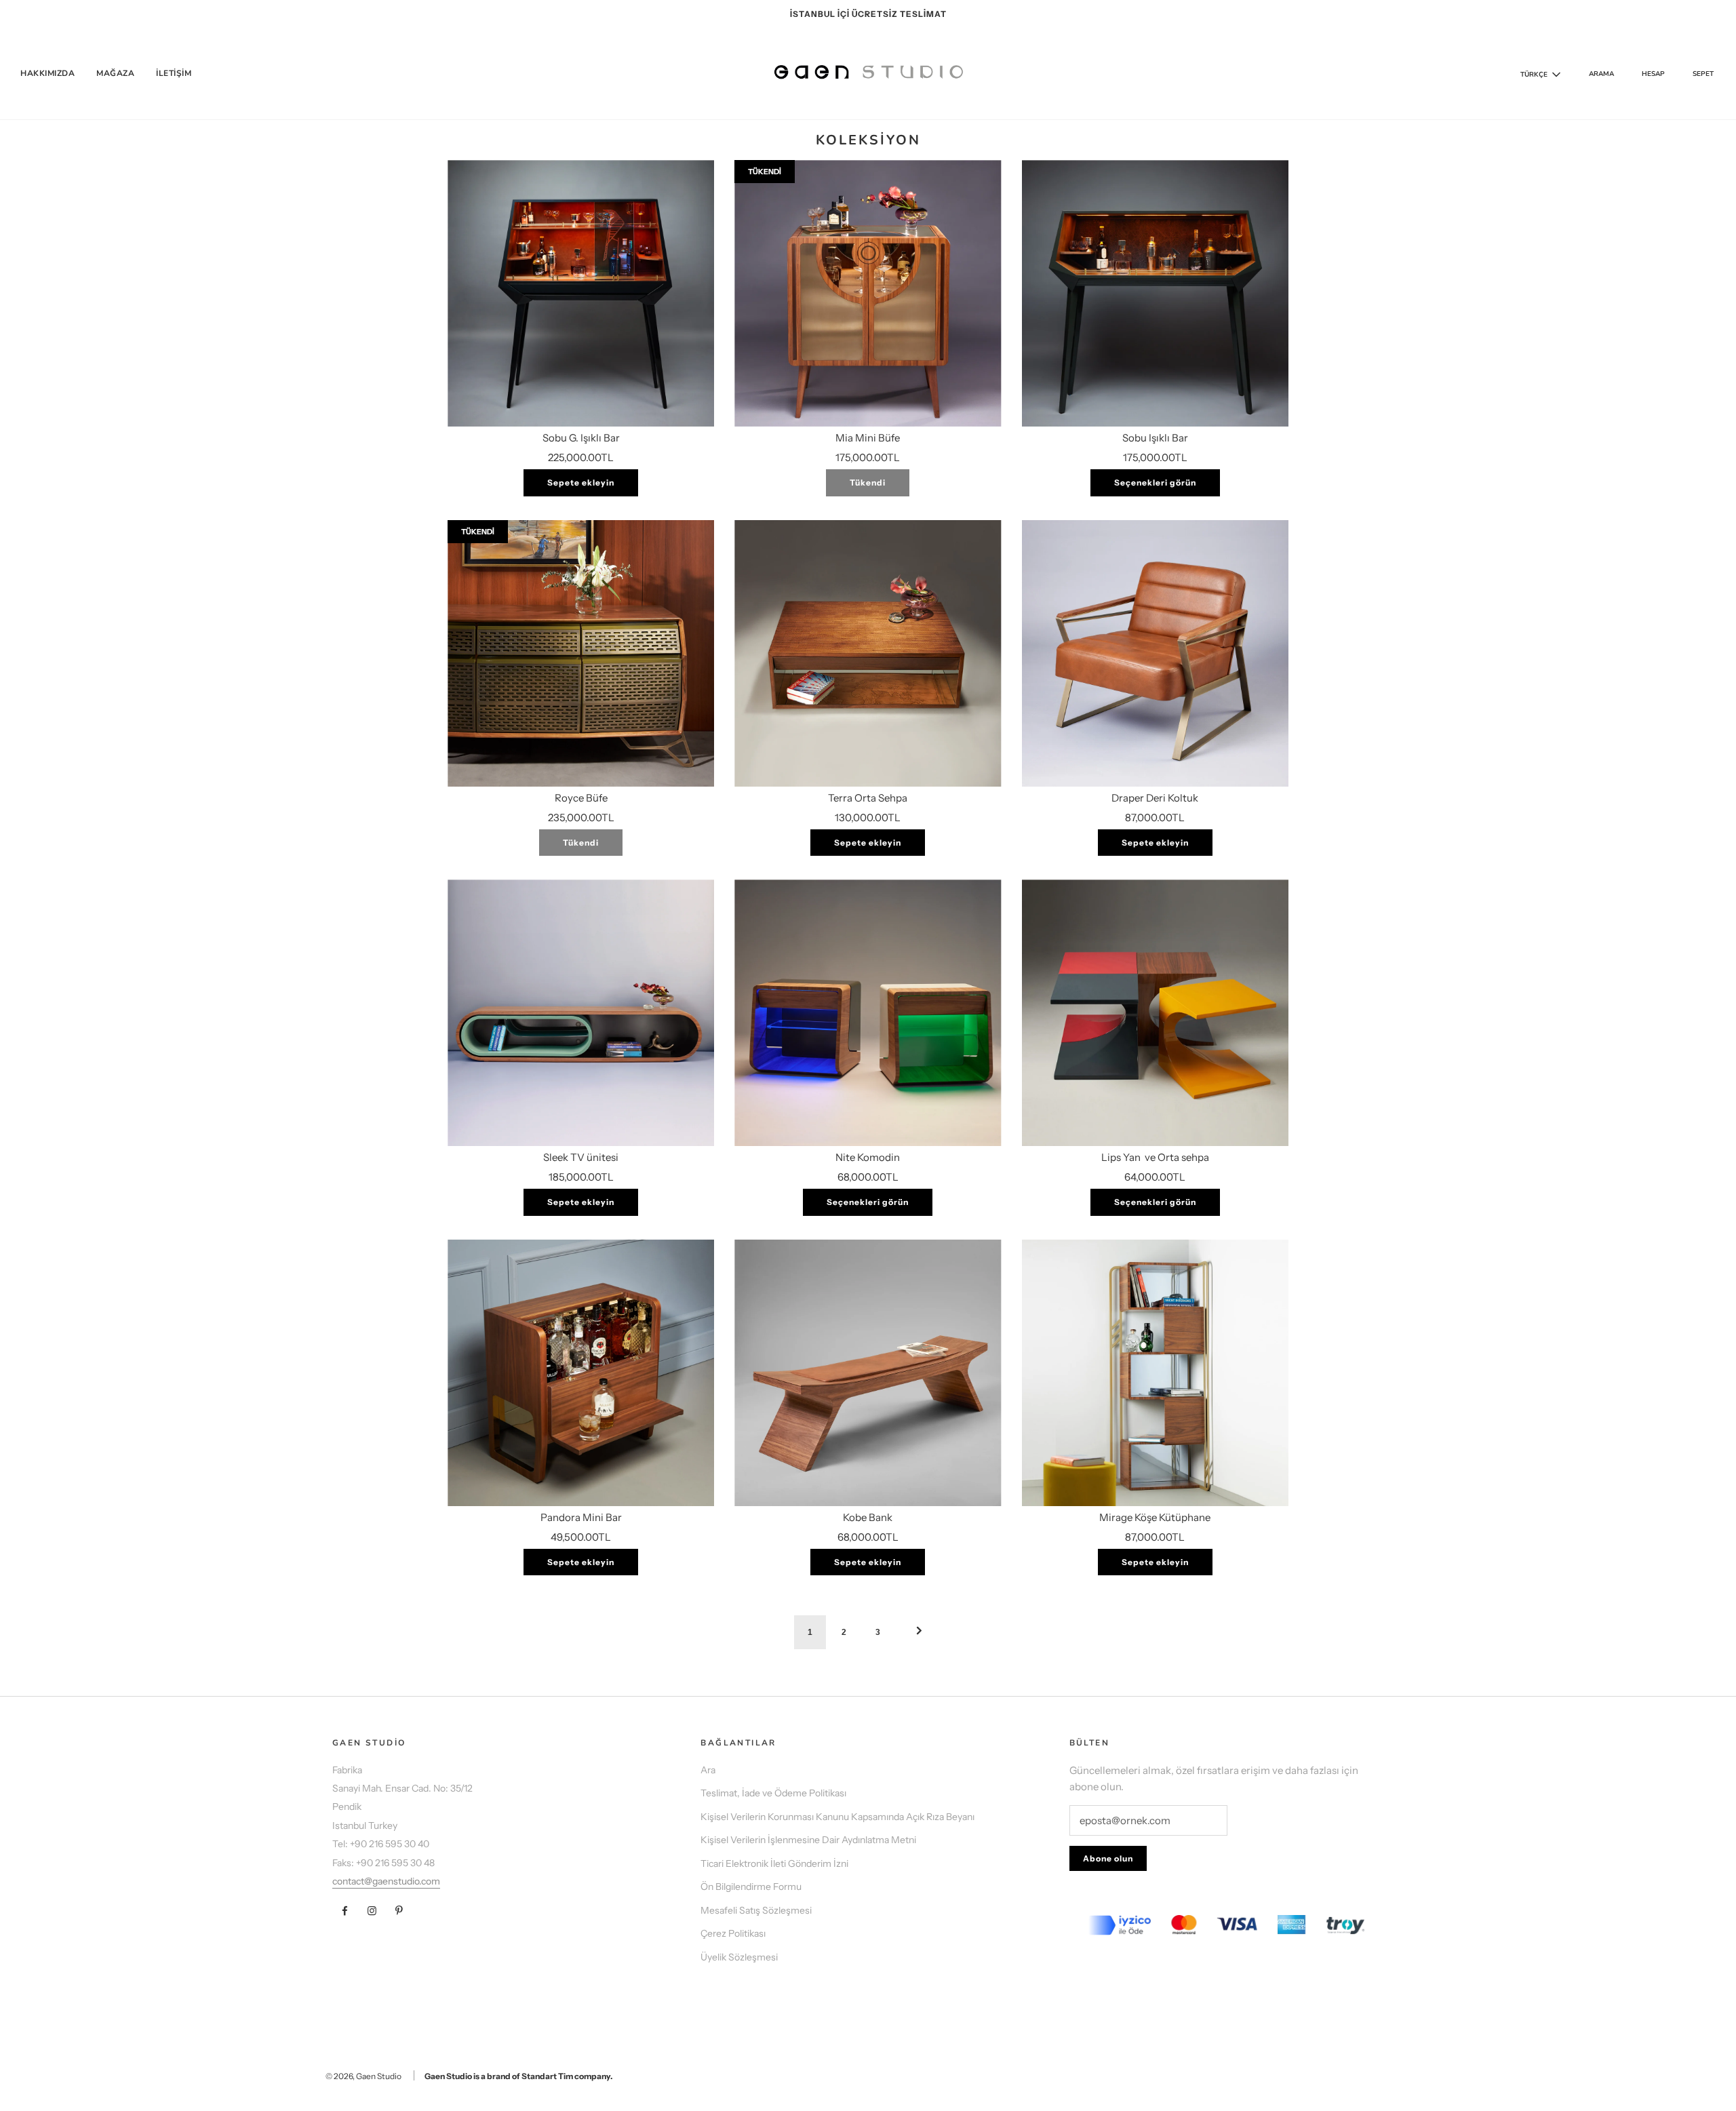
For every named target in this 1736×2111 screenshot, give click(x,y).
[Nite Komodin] (868, 1013)
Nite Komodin (868, 1157)
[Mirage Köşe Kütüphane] (1155, 1373)
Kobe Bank (868, 1517)
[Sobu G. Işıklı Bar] (581, 293)
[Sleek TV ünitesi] (581, 1013)
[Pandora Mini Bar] (581, 1373)
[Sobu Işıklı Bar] (1155, 293)
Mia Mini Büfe (868, 438)
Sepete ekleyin (581, 482)
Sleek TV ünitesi (581, 1157)
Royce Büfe (581, 798)
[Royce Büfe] (581, 653)
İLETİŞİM (174, 73)
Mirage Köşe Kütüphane (1155, 1517)
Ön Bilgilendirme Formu (751, 1887)
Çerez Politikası (733, 1933)
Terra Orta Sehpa (868, 798)
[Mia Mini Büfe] (868, 293)
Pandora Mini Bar (581, 1517)
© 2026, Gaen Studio (363, 2076)
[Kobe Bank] (868, 1373)
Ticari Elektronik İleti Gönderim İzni (774, 1863)
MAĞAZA (115, 73)
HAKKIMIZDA (47, 73)
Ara (708, 1770)
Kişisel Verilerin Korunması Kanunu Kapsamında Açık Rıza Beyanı (837, 1817)
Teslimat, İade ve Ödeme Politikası (773, 1793)
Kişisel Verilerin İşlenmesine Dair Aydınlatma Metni (808, 1840)
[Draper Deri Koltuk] (1155, 653)
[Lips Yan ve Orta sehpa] (1155, 1013)
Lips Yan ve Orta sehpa (1155, 1157)
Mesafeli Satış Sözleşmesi (756, 1910)
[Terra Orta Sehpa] (868, 653)
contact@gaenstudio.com (386, 1881)
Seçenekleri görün (1155, 482)
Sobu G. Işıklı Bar (581, 438)
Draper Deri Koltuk (1155, 798)
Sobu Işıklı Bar (1155, 438)
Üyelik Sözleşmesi (739, 1957)
